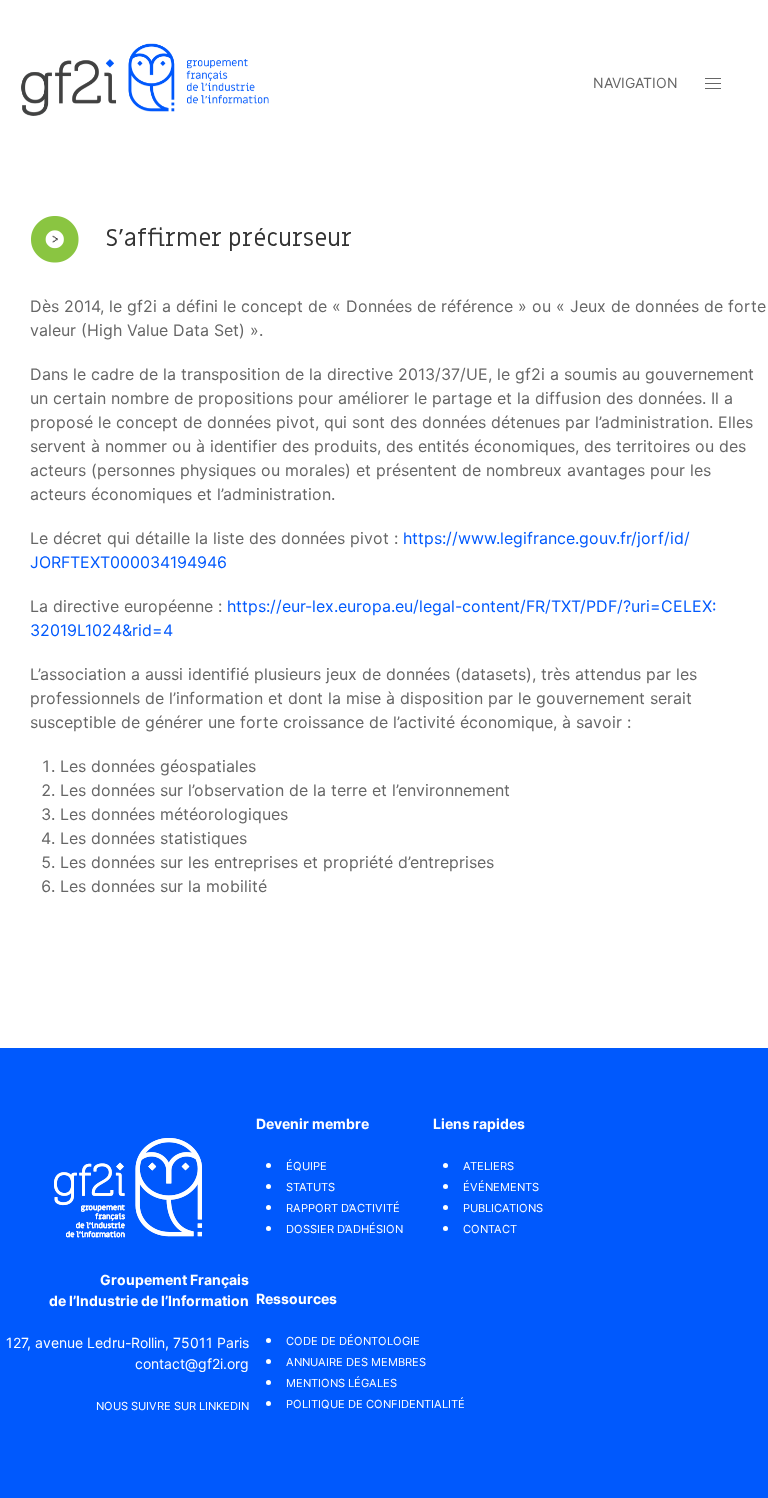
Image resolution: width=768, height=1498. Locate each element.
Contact (490, 1229)
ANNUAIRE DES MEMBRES (356, 1362)
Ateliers (488, 1166)
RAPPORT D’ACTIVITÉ (343, 1208)
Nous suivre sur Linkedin (172, 1406)
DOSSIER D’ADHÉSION (344, 1229)
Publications (503, 1208)
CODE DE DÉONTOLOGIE (353, 1341)
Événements (501, 1187)
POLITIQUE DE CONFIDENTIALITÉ (375, 1404)
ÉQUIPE (306, 1166)
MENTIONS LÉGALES (341, 1383)
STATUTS (310, 1187)
